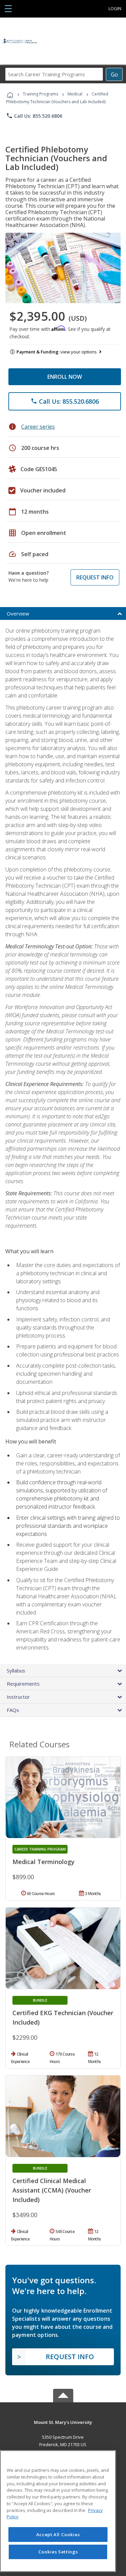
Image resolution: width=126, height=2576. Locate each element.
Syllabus (16, 1670)
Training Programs (40, 94)
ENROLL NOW (65, 377)
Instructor (18, 1697)
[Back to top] (63, 2422)
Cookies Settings (58, 2552)
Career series (38, 427)
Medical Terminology (44, 1862)
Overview (18, 613)
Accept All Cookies (58, 2535)
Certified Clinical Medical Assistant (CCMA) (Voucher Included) (52, 2190)
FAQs (13, 1710)
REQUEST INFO (95, 577)
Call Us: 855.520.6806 (34, 116)
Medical (75, 94)
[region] (58, 2511)
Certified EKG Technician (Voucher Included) (63, 2017)
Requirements (23, 1684)
